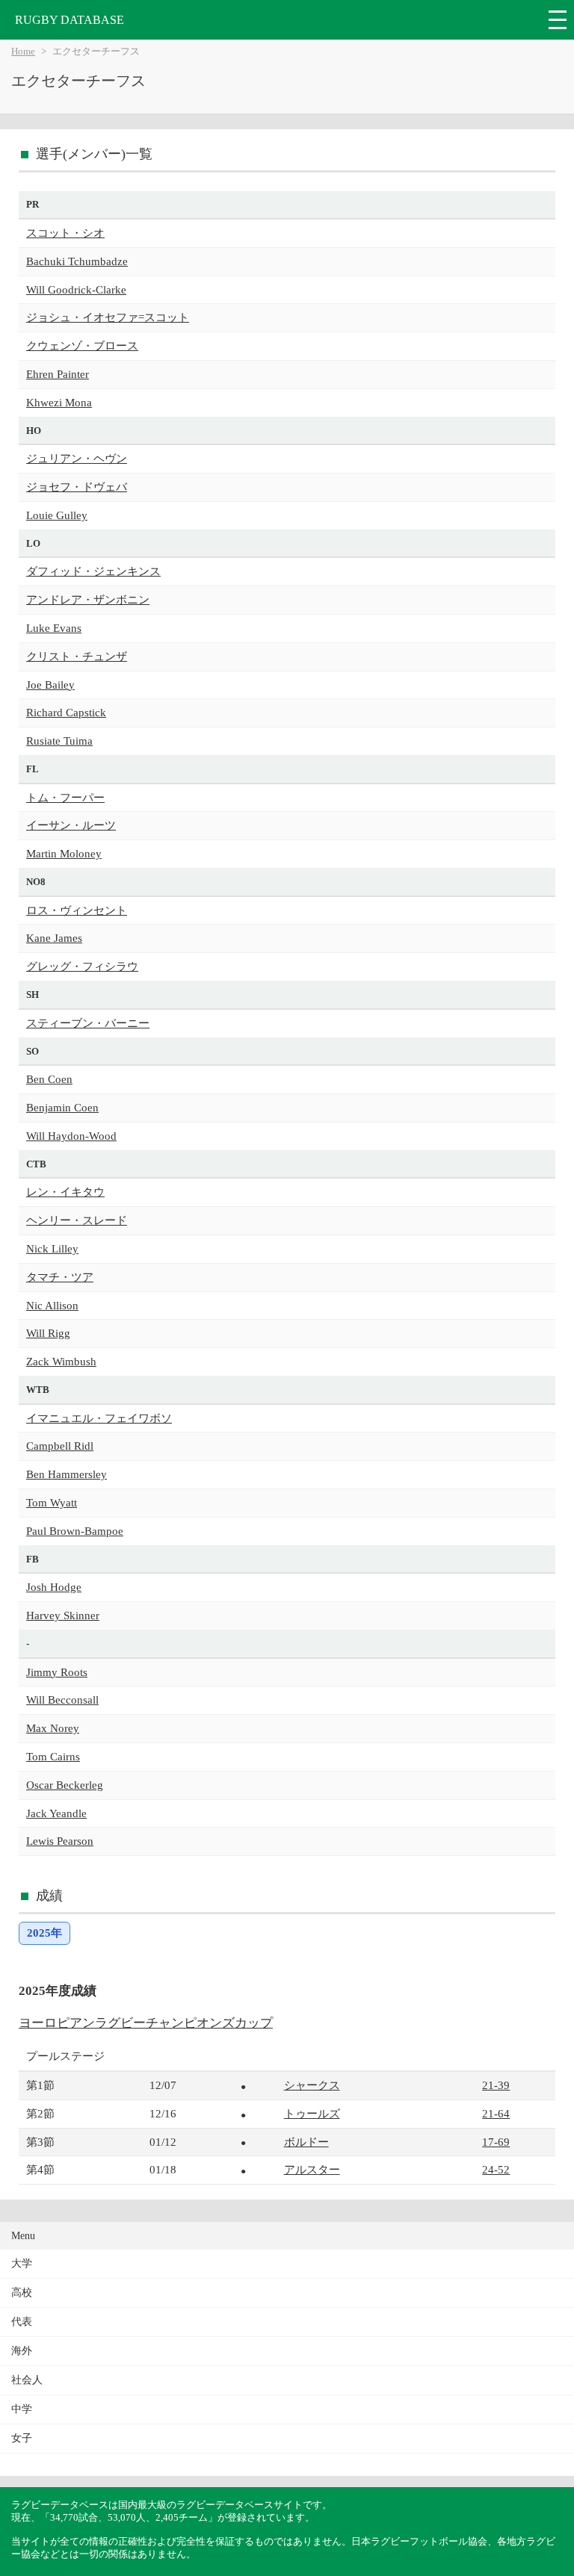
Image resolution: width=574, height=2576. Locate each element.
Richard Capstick (66, 712)
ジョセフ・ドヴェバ (77, 487)
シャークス (312, 2085)
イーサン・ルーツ (71, 825)
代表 (22, 2322)
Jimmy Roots (57, 1672)
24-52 (496, 2169)
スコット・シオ (65, 233)
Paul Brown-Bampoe (75, 1531)
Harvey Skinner (63, 1615)
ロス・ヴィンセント (77, 910)
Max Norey (53, 1728)
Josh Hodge (54, 1587)
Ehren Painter (58, 374)
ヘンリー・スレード (77, 1220)
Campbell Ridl (60, 1446)
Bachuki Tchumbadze (77, 261)
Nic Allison (52, 1305)
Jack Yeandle (56, 1813)
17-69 (496, 2142)
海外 (22, 2351)
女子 (22, 2438)
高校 (22, 2293)
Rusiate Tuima (59, 741)
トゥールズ (312, 2113)
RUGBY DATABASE (70, 20)
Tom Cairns (53, 1756)
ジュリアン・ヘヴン (77, 458)
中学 (22, 2409)
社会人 (27, 2380)
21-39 (496, 2085)
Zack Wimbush (61, 1361)
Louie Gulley (57, 515)
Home (23, 52)
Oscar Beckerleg (65, 1785)
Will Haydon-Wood (71, 1136)
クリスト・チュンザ (77, 656)
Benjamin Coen (62, 1107)
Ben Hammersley (67, 1474)
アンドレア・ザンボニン (88, 599)
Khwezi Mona (59, 402)
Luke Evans (54, 628)
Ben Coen (49, 1079)
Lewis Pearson (60, 1841)
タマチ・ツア (60, 1277)
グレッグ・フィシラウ (82, 966)
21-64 (496, 2113)
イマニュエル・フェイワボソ (99, 1418)
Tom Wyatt (52, 1502)
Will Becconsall (62, 1700)
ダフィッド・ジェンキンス (93, 571)
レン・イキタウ (65, 1192)
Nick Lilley (52, 1248)
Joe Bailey (50, 685)
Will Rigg (48, 1333)
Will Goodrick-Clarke (76, 289)
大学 (22, 2263)
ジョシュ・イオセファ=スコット (108, 317)
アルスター (312, 2169)
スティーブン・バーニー (88, 1023)
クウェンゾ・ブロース (82, 345)
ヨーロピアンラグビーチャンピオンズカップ (146, 2023)
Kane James (54, 938)
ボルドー (306, 2142)
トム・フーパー (65, 797)
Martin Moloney (64, 853)
